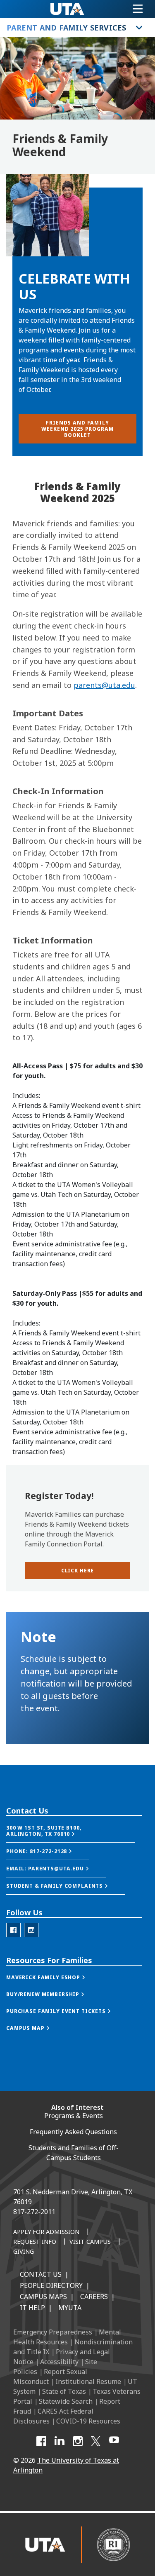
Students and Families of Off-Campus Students (74, 2153)
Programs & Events (74, 2116)
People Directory (51, 2285)
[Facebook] (41, 2441)
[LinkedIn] (60, 2441)
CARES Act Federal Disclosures (53, 2416)
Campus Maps (43, 2297)
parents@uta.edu (104, 685)
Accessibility (59, 2362)
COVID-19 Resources (88, 2421)
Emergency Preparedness (53, 2332)
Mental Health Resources (67, 2337)
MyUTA (70, 2308)
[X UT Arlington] (96, 2441)
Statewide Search (66, 2401)
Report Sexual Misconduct (50, 2377)
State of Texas (64, 2391)
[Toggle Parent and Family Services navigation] (139, 28)
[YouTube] (114, 2441)
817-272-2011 (34, 2212)
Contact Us (41, 2274)
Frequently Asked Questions (73, 2132)
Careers (94, 2297)
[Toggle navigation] (138, 9)
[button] (77, 1571)
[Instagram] (78, 2441)
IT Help (32, 2308)
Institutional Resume (88, 2381)
